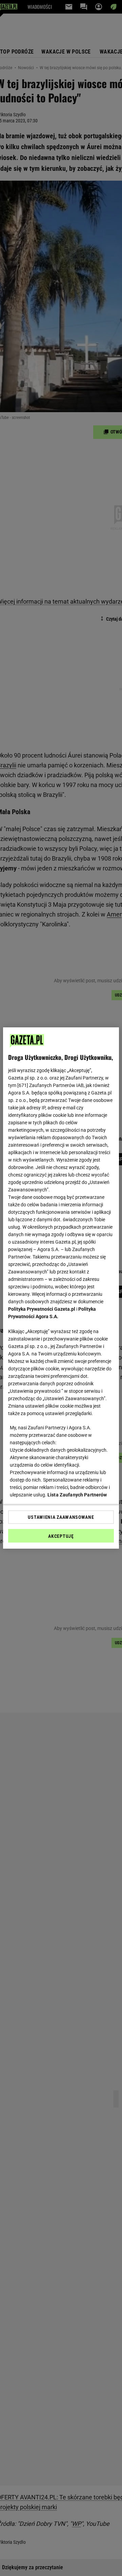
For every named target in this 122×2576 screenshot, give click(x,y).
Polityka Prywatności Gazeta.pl (42, 1309)
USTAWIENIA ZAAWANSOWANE (61, 1517)
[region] (61, 1288)
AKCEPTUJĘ (61, 1536)
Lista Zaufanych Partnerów (77, 1495)
